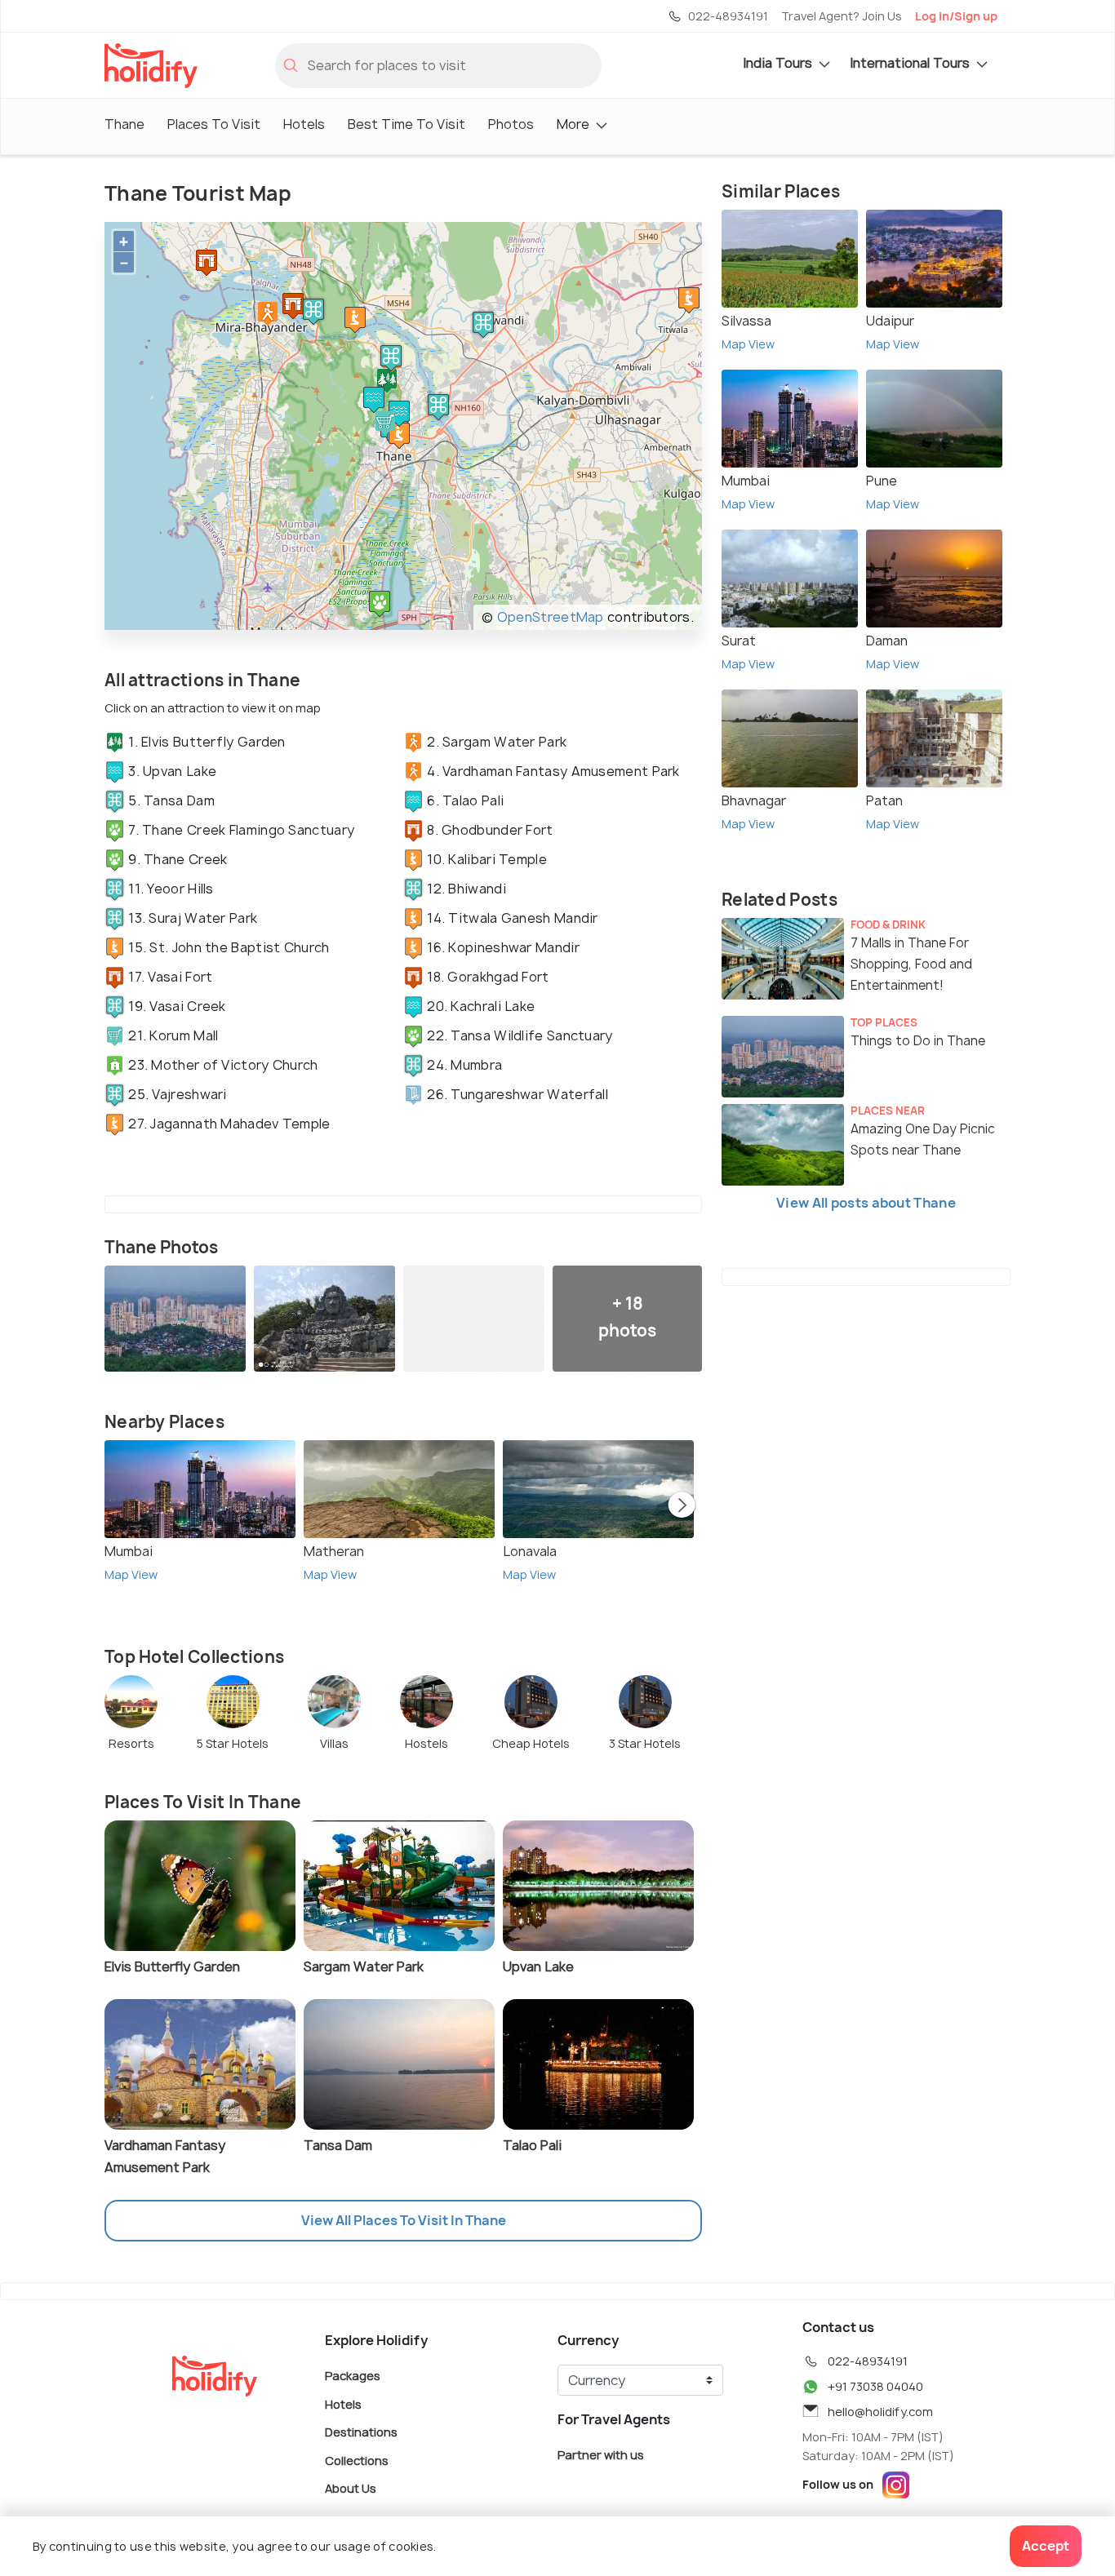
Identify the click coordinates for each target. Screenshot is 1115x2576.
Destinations (361, 2432)
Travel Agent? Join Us (842, 16)
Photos (511, 124)
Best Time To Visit (406, 124)
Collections (357, 2460)
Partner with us (601, 2455)
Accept (1046, 2546)
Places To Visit (214, 124)
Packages (353, 2376)
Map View (131, 1574)
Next (682, 1506)
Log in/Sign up (956, 16)
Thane (124, 124)
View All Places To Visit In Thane (404, 2220)
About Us (351, 2488)
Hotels (304, 124)
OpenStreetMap (551, 617)
